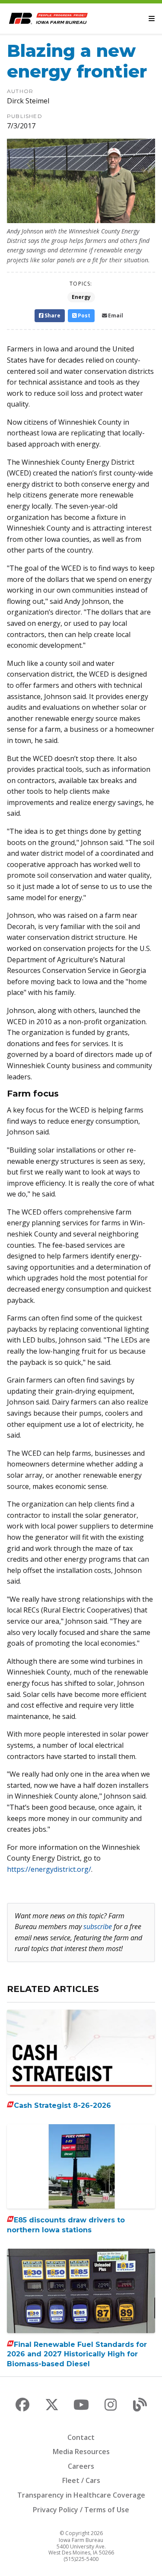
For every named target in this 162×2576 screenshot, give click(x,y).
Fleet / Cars (81, 2480)
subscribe (98, 1927)
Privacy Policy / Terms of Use (81, 2510)
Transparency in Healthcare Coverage (81, 2495)
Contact (81, 2437)
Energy (81, 297)
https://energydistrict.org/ (49, 1869)
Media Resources (81, 2452)
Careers (81, 2466)
